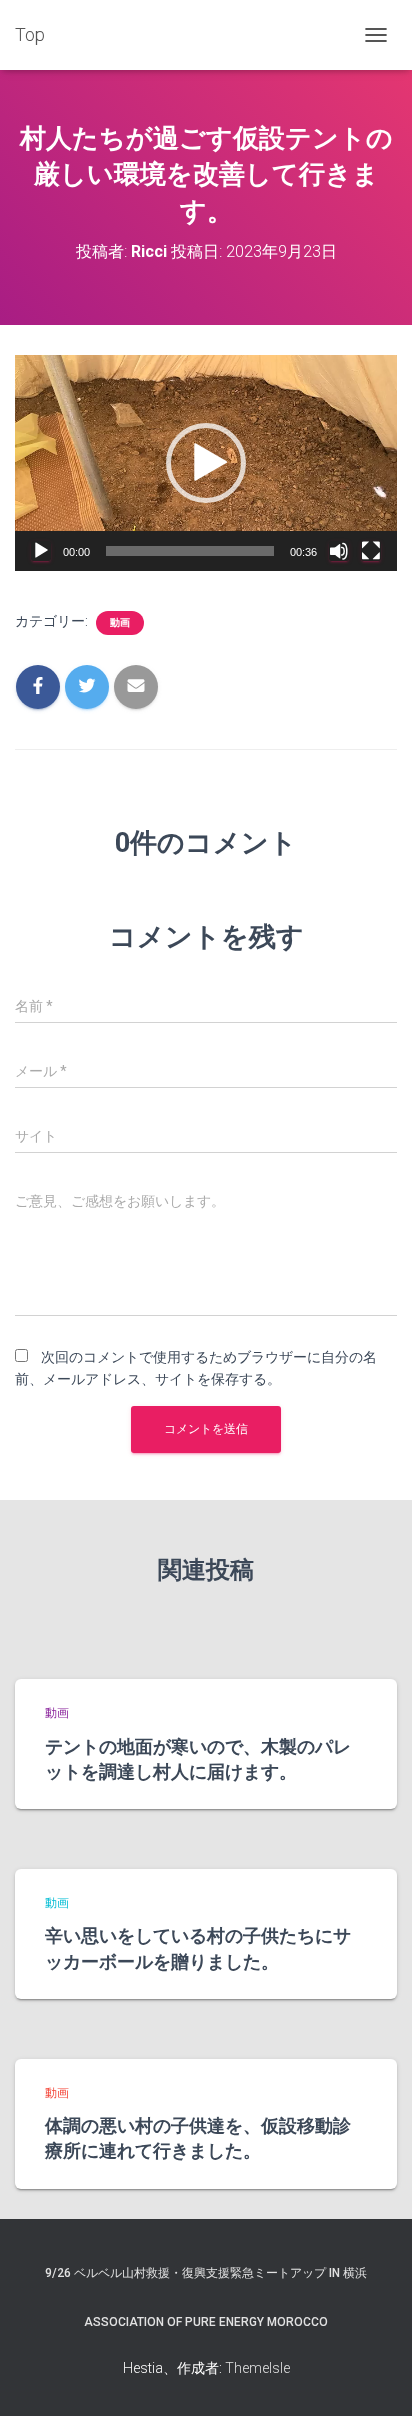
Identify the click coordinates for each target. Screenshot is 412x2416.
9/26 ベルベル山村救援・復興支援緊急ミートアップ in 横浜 (206, 2273)
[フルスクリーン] (371, 551)
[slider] (190, 551)
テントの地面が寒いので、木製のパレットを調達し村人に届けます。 (198, 1758)
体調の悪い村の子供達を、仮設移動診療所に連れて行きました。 (198, 2137)
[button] (206, 463)
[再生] (41, 551)
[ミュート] (339, 551)
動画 (120, 622)
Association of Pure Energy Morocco (206, 2322)
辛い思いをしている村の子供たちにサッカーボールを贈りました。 (198, 1947)
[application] (206, 463)
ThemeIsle (257, 2368)
